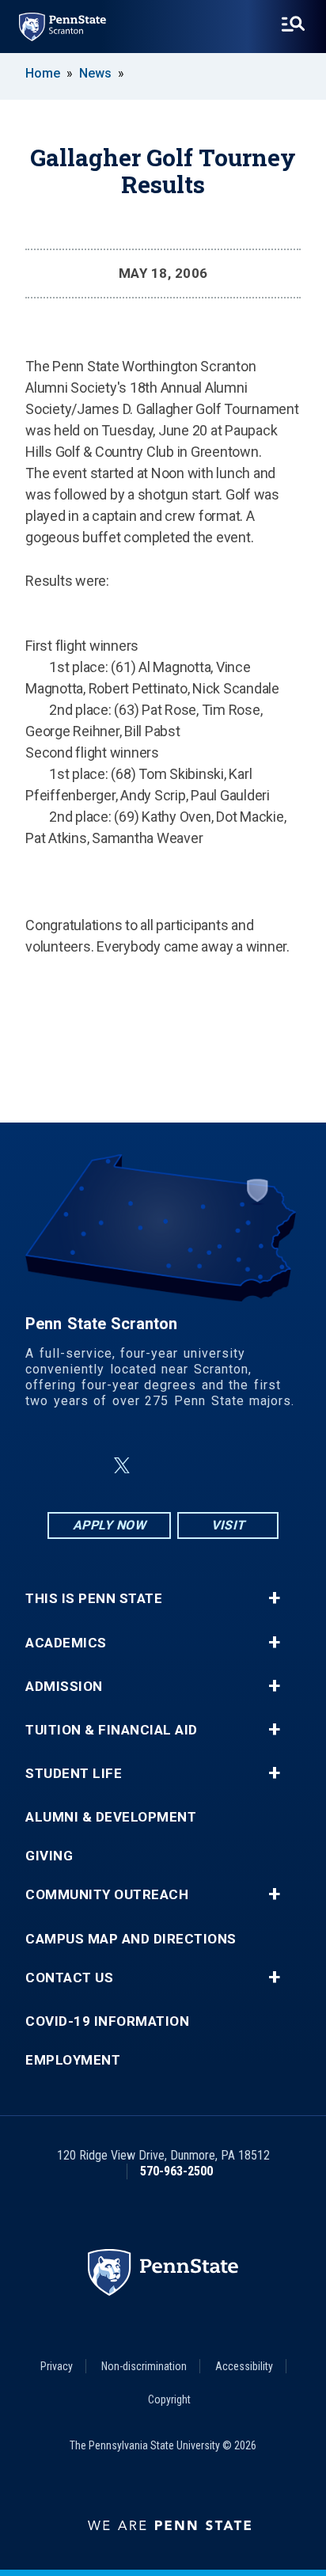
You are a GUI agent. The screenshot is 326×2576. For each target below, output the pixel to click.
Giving (49, 1856)
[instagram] (242, 1466)
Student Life (74, 1774)
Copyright (169, 2399)
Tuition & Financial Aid (112, 1730)
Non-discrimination (144, 2366)
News (95, 73)
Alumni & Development (111, 1817)
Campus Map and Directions (131, 1939)
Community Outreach (107, 1895)
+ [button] (274, 1598)
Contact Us (69, 1978)
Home (43, 73)
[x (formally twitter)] (122, 1466)
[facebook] (84, 1466)
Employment (73, 2060)
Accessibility (244, 2366)
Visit (228, 1525)
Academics (66, 1643)
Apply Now (110, 1525)
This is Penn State (94, 1599)
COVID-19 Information (107, 2021)
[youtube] (201, 1466)
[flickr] (160, 1466)
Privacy (57, 2366)
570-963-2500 (176, 2171)
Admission (64, 1687)
